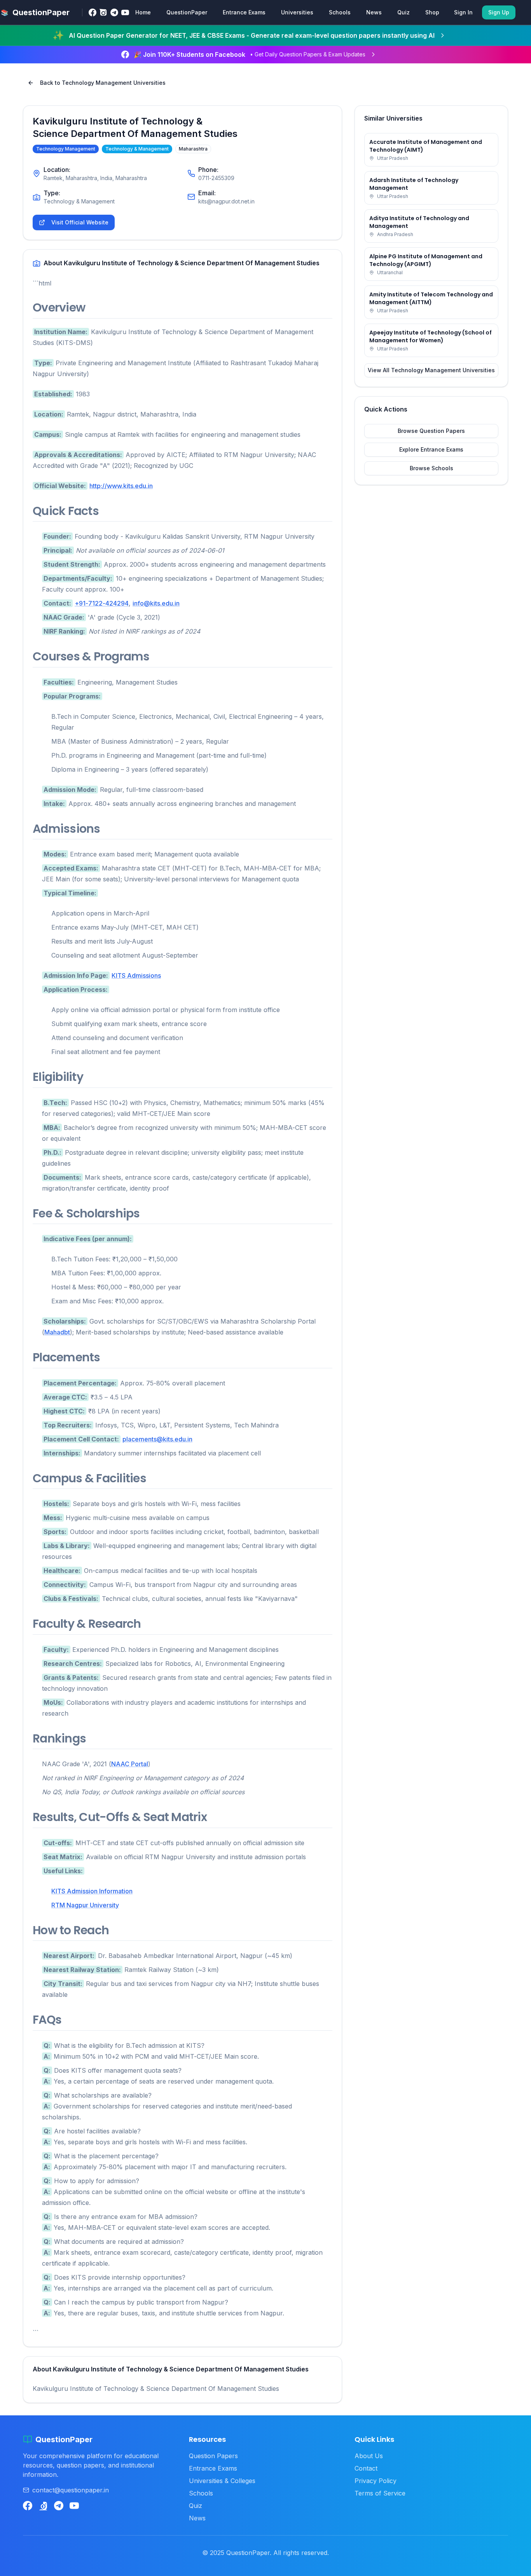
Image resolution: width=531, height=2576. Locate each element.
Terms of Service (380, 2493)
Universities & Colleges (222, 2481)
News (374, 12)
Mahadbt (57, 1332)
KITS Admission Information (92, 1891)
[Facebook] (93, 12)
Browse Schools (431, 468)
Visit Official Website (80, 222)
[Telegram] (114, 12)
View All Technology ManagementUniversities (431, 370)
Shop (432, 12)
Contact (366, 2468)
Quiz (403, 12)
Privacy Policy (376, 2481)
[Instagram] (103, 12)
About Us (369, 2456)
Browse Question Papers (431, 431)
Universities (297, 12)
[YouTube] (125, 12)
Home (143, 12)
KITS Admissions (136, 975)
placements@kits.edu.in (157, 1439)
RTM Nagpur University (85, 1905)
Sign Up (499, 12)
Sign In (463, 12)
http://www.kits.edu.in (121, 486)
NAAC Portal (130, 1764)
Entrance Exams (244, 12)
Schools (340, 12)
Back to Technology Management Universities (103, 83)
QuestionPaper (187, 12)
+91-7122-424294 (102, 603)
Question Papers (213, 2456)
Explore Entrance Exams (431, 449)
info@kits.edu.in (156, 603)
